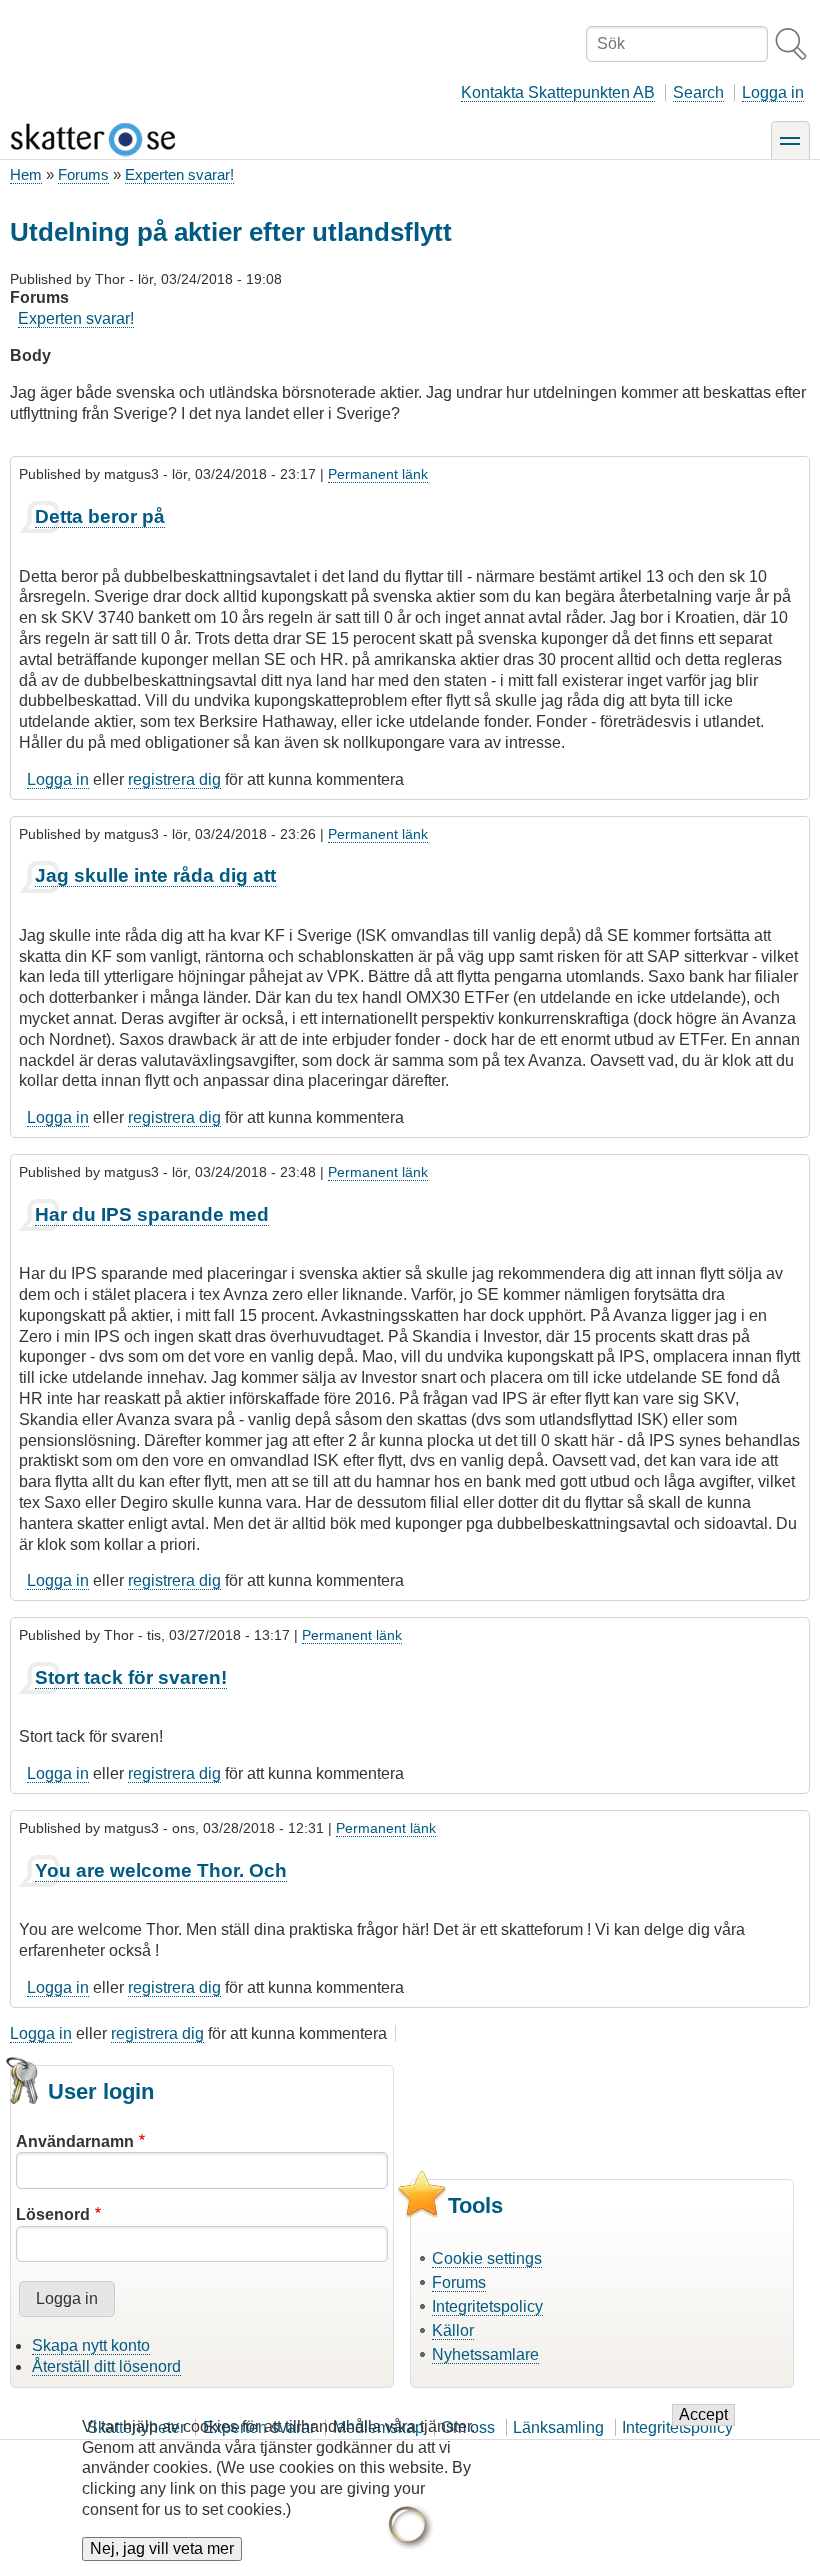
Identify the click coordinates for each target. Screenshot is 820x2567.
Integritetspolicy (487, 2306)
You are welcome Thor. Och (161, 1870)
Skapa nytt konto (91, 2345)
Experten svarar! (179, 174)
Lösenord (53, 2214)
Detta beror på (100, 516)
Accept (703, 2414)
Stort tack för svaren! (131, 1677)
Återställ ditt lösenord (106, 2366)
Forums (83, 174)
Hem (26, 174)
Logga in (773, 92)
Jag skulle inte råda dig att (155, 875)
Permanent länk (378, 474)
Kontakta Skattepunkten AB (558, 92)
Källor (453, 2330)
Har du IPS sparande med (152, 1214)
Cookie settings (487, 2258)
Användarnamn (75, 2141)
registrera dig (174, 779)
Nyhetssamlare (485, 2354)
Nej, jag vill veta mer (162, 2548)
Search (698, 92)
